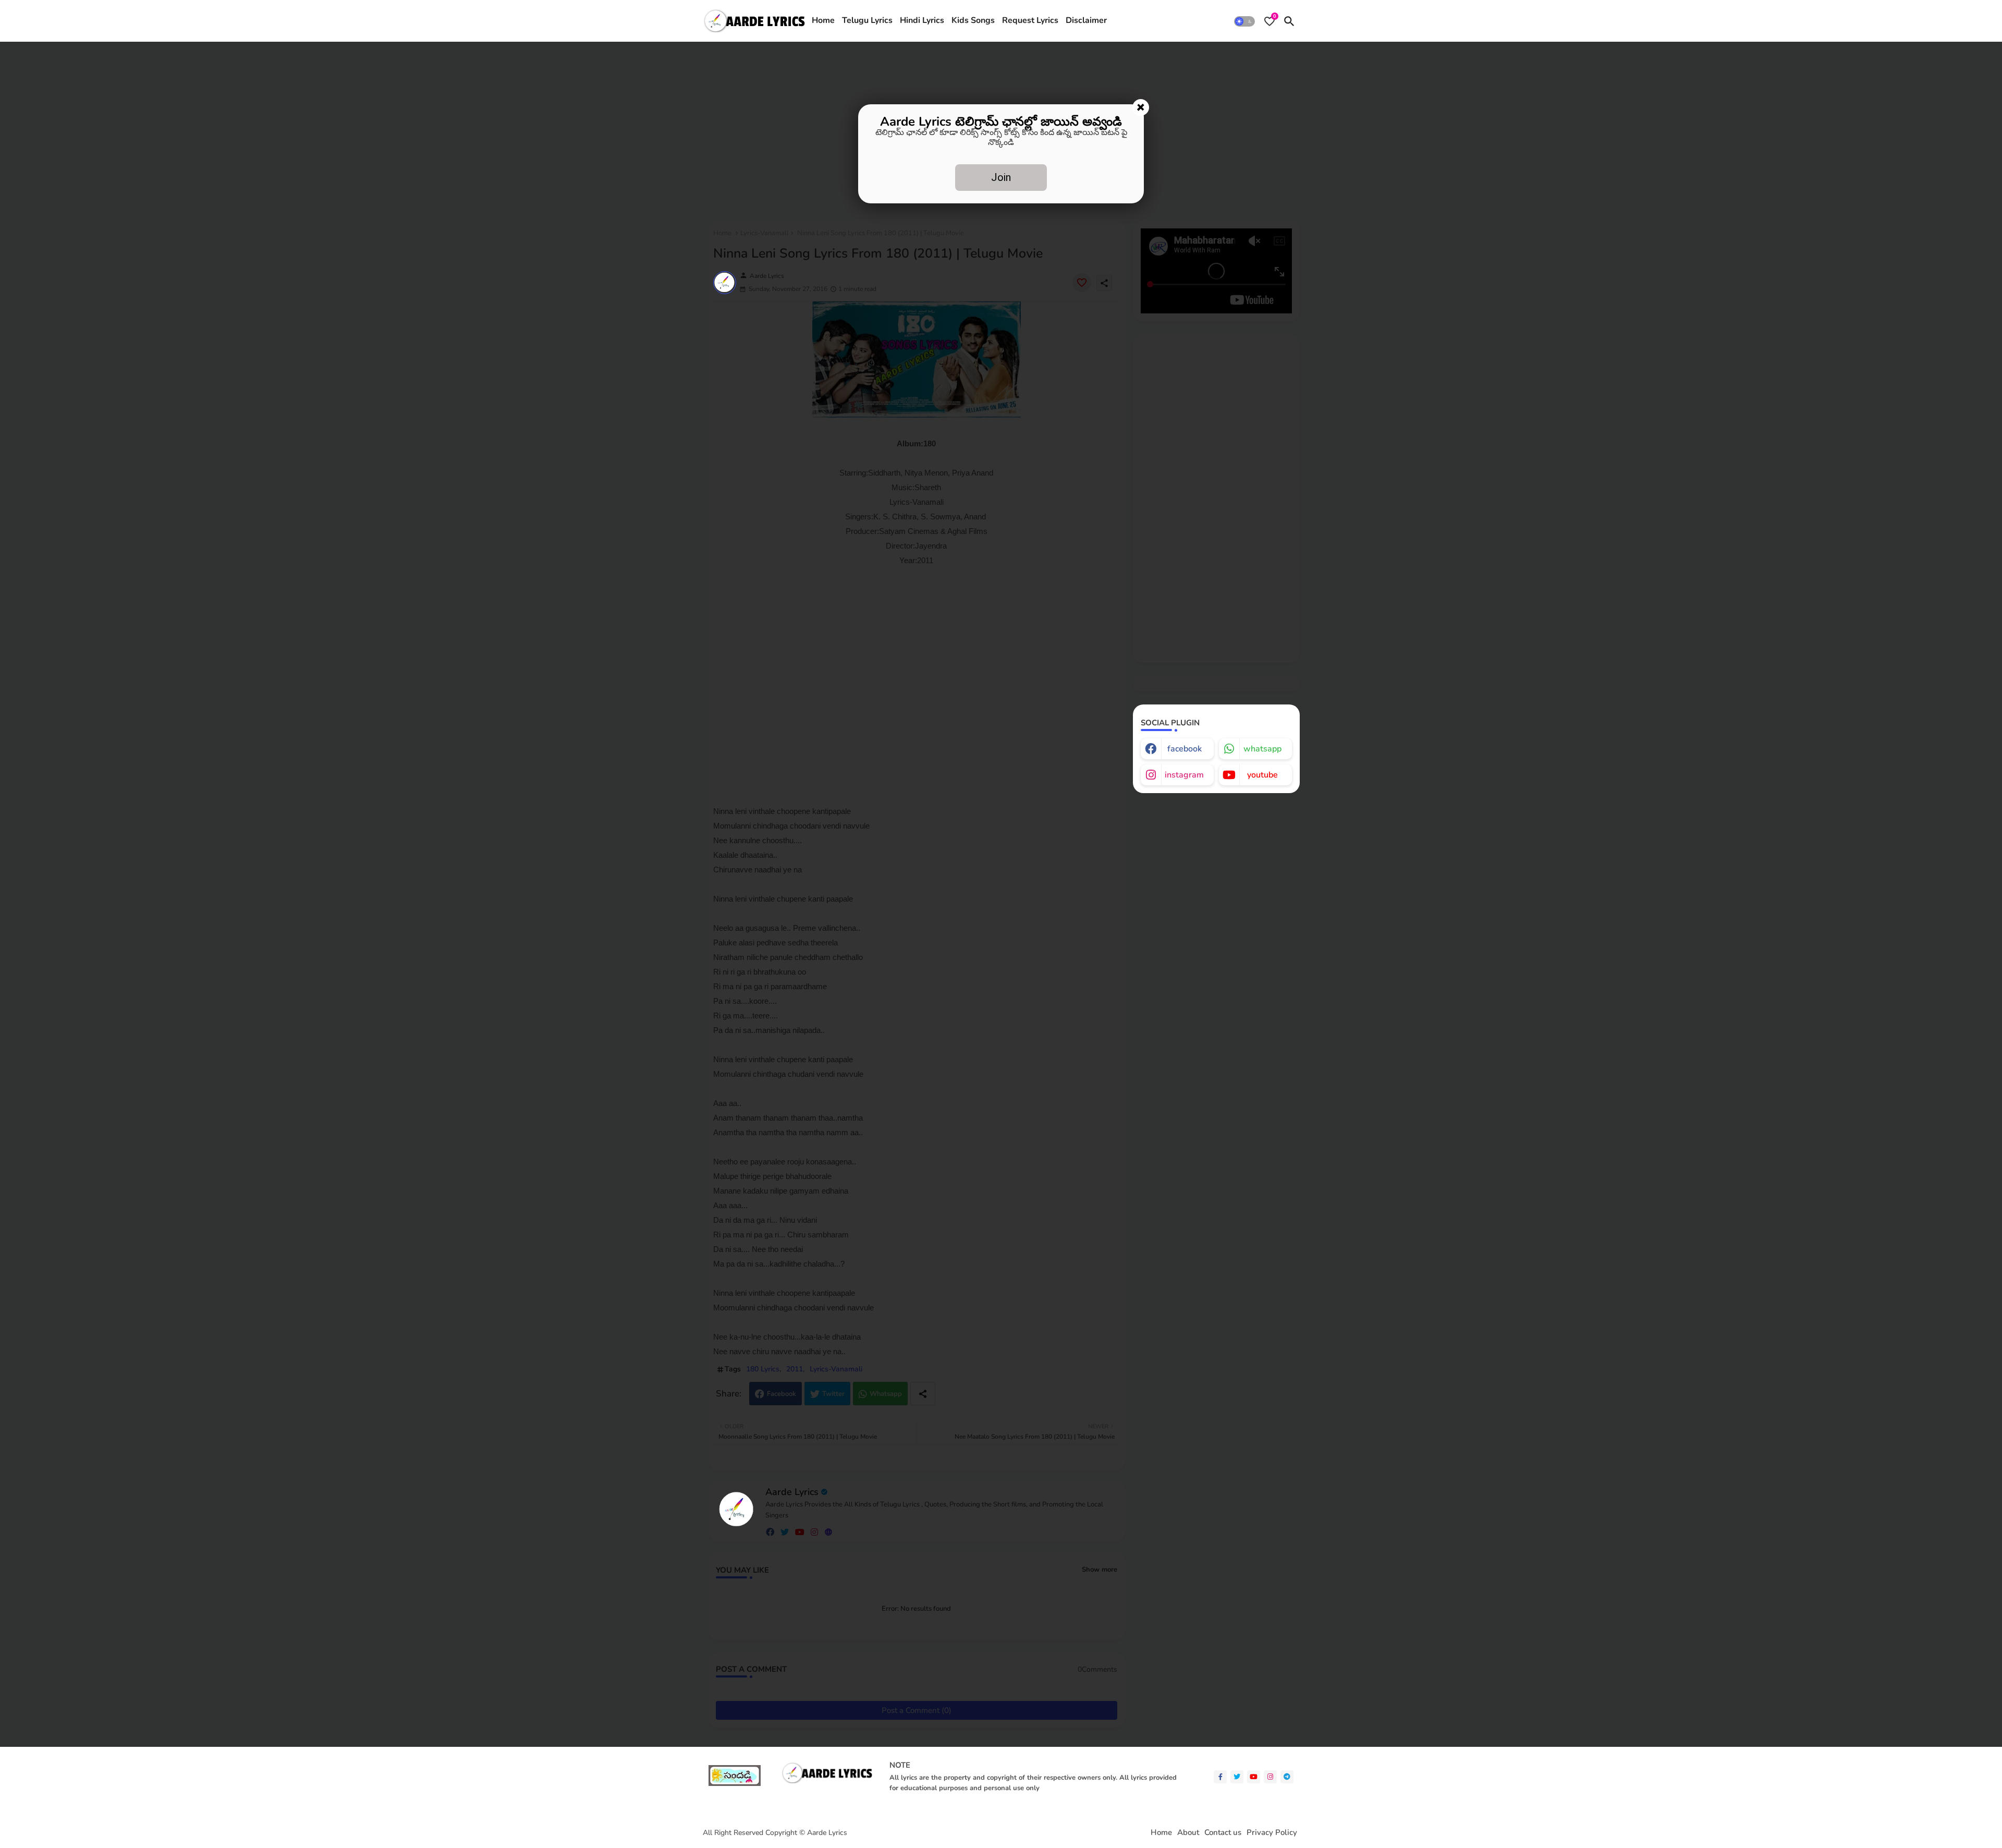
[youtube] (1254, 1777)
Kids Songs (973, 20)
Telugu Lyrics (867, 20)
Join (1001, 177)
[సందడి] (735, 1784)
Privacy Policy (1272, 1833)
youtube (1262, 775)
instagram (1184, 775)
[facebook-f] (1220, 1777)
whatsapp (1262, 749)
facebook (1185, 749)
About (1188, 1833)
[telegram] (1287, 1777)
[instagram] (1270, 1777)
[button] (1244, 21)
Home (823, 20)
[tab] (823, 21)
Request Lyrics (1030, 20)
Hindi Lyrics (922, 20)
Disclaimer (1086, 20)
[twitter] (1237, 1777)
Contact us (1223, 1833)
